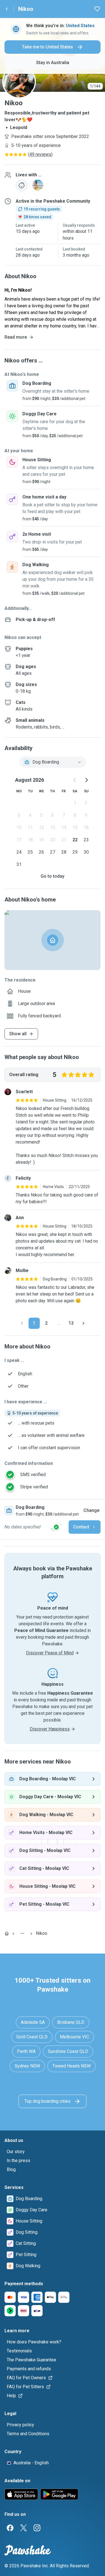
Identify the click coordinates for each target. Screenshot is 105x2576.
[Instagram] (37, 2528)
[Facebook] (10, 2528)
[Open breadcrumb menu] (22, 1933)
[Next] (83, 1323)
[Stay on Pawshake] (56, 1527)
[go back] (7, 9)
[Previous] (22, 1323)
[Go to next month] (86, 780)
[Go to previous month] (75, 780)
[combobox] (53, 762)
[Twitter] (24, 2528)
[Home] (7, 1933)
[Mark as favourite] (97, 9)
